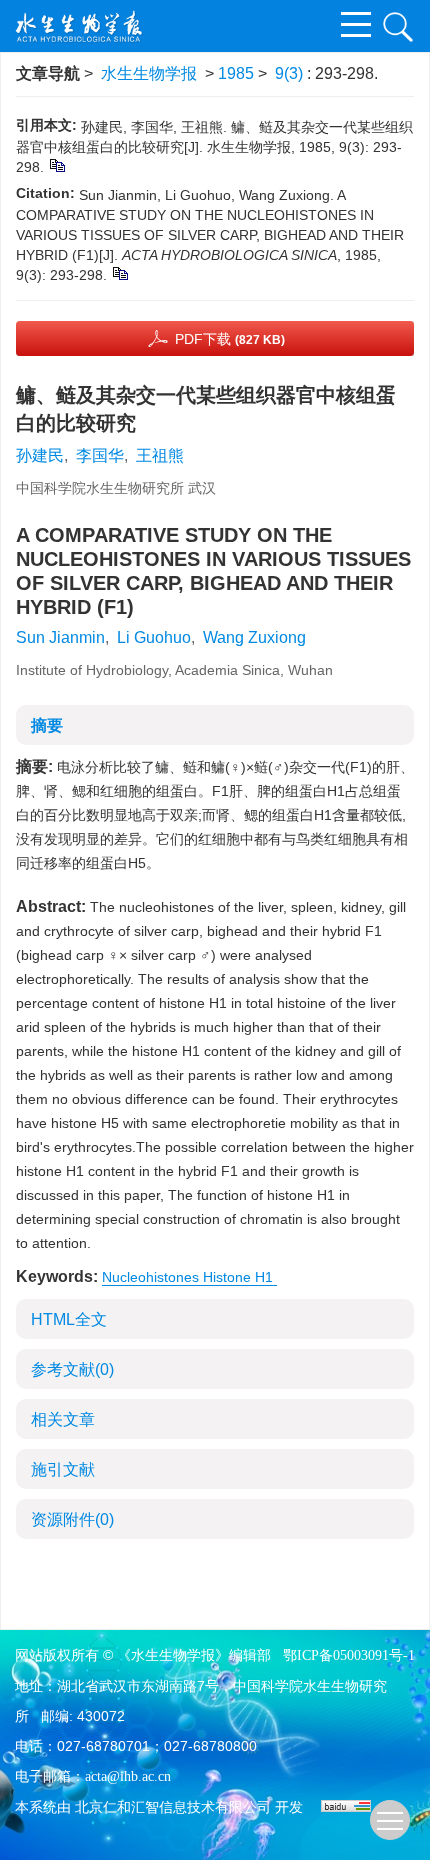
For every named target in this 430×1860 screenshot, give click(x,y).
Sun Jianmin (60, 637)
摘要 (47, 725)
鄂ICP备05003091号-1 (349, 1655)
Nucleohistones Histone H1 (189, 1277)
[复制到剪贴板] (56, 165)
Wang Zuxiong (254, 637)
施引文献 (63, 1469)
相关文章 (63, 1419)
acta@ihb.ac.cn (128, 1776)
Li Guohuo (154, 637)
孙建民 (40, 455)
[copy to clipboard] (119, 273)
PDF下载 (230, 339)
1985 (236, 73)
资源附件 (72, 1519)
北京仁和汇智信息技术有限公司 (173, 1807)
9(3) (291, 73)
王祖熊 (160, 455)
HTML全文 (69, 1319)
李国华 (100, 455)
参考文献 (72, 1369)
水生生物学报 (149, 73)
